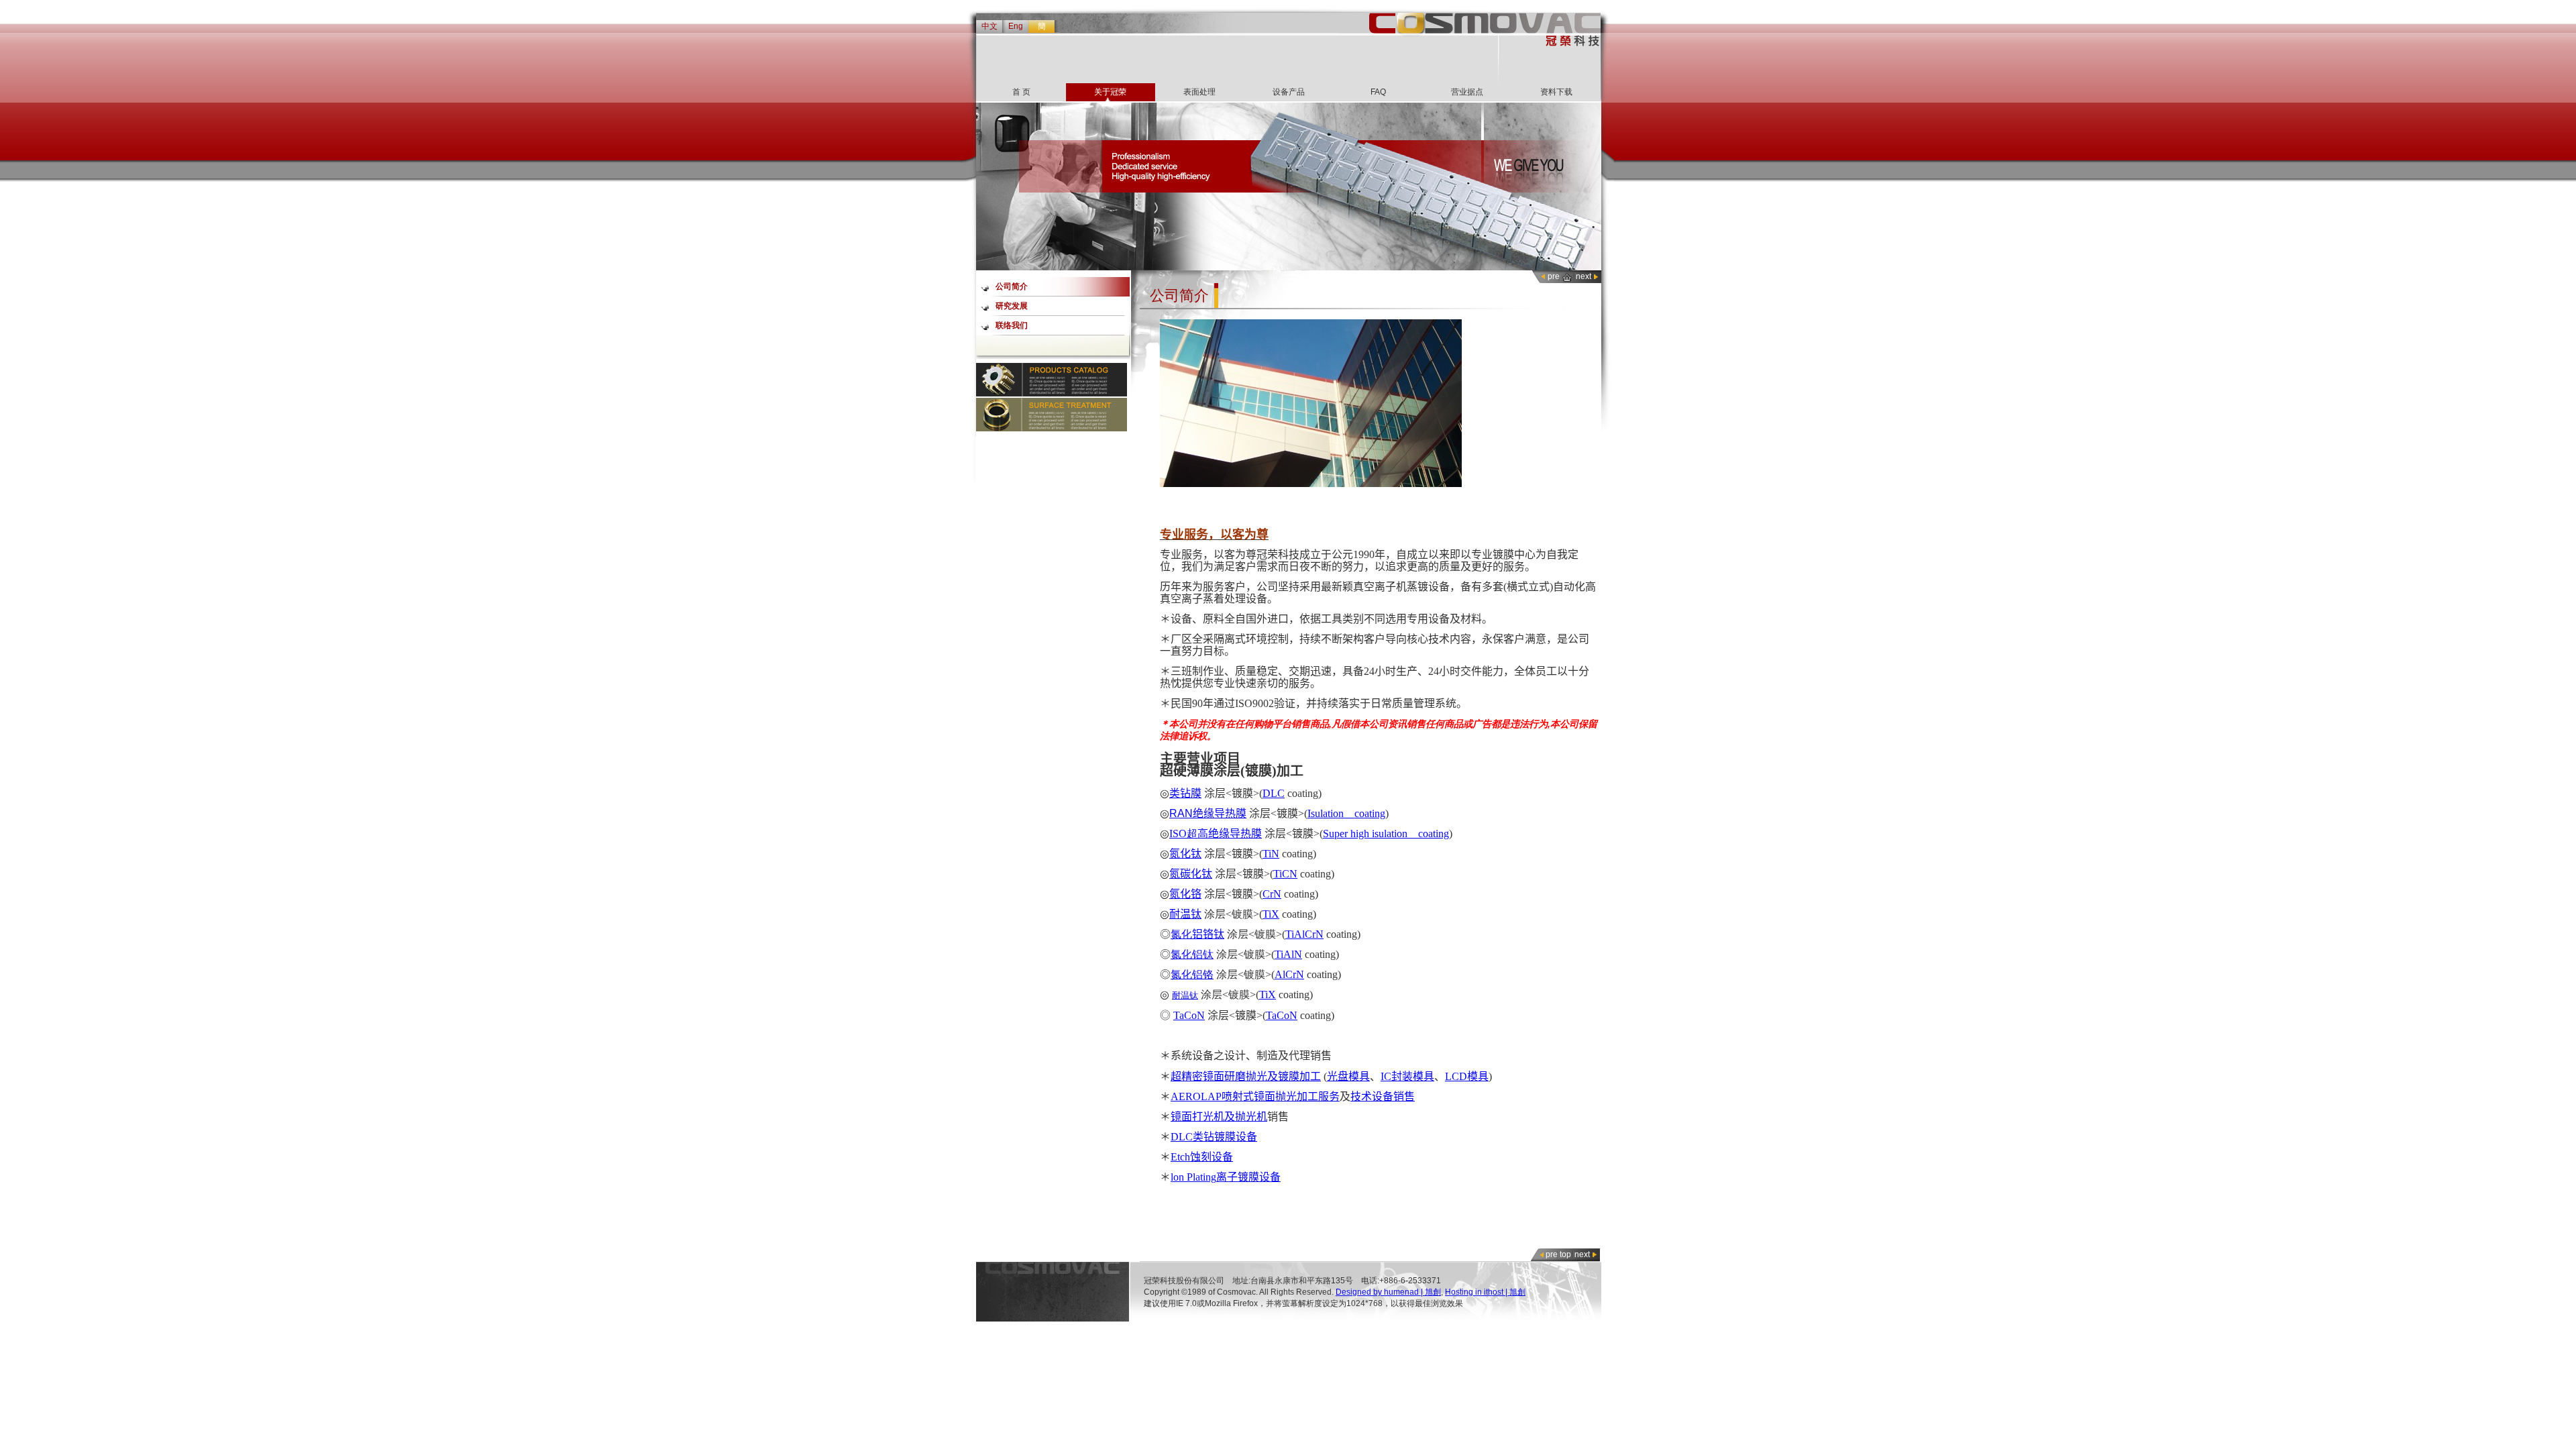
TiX (1271, 914)
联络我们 (1012, 325)
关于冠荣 (1110, 92)
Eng (1016, 26)
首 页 (1021, 92)
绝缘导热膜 (1235, 834)
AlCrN (1289, 974)
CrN (1272, 894)
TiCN (1285, 874)
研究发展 (1012, 306)
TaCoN (1189, 1015)
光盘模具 (1348, 1076)
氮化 (1181, 934)
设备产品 (1289, 92)
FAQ (1378, 92)
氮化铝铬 (1192, 974)
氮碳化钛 (1191, 874)
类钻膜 (1185, 793)
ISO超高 (1189, 834)
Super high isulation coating (1386, 834)
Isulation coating (1346, 813)
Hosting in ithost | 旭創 (1485, 1292)
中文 (989, 26)
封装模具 (1413, 1076)
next (1584, 276)
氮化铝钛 (1192, 954)
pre (1554, 276)
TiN (1271, 854)
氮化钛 (1185, 854)
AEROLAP (1196, 1096)
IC (1386, 1076)
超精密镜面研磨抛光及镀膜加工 (1246, 1076)
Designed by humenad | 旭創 (1388, 1292)
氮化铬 (1185, 894)
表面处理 (1199, 92)
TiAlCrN (1304, 934)
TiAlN (1288, 954)
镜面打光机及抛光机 (1219, 1117)
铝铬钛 (1208, 934)
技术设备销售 (1383, 1096)
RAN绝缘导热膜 (1208, 813)
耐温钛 (1185, 914)
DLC (1274, 793)
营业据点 (1467, 92)
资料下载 (1556, 92)
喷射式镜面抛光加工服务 (1281, 1096)
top (1565, 1254)
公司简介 (1012, 286)
